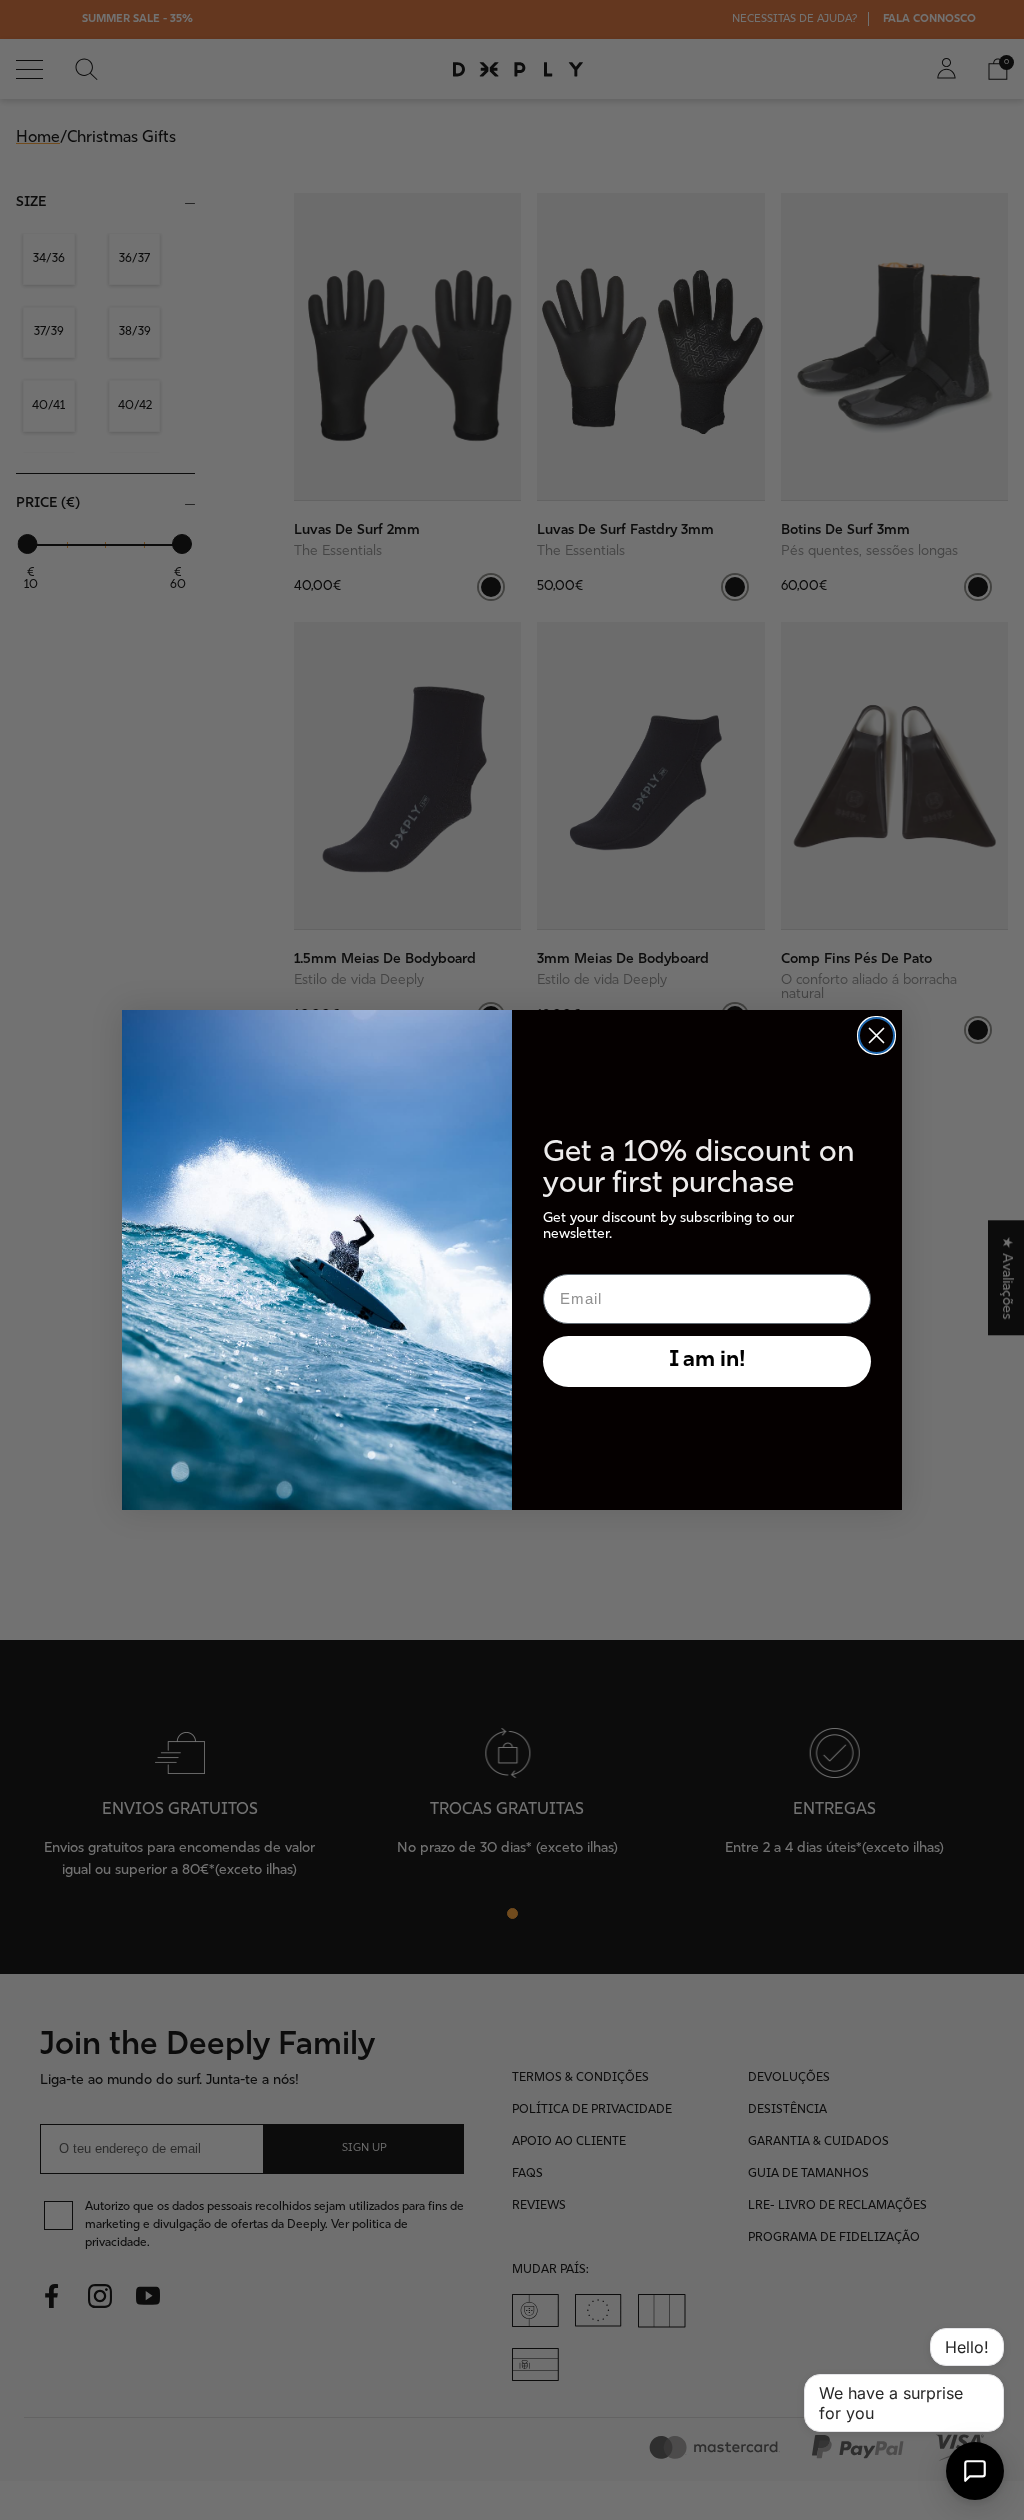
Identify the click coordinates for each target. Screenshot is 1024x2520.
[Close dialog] (876, 1035)
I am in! (707, 1360)
